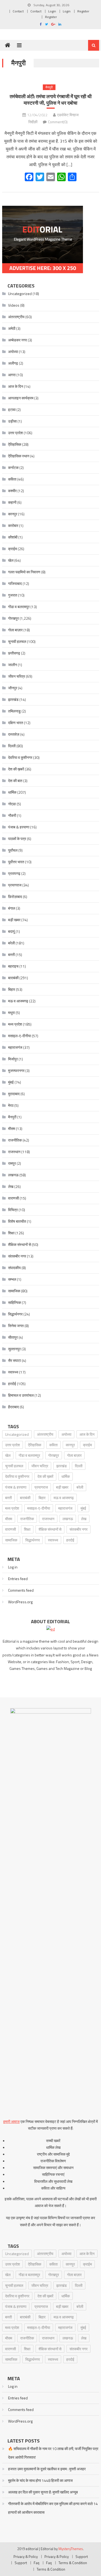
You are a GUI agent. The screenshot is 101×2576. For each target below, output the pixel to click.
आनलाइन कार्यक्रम (21, 398)
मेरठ (11, 1105)
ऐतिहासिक (15, 444)
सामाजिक (14, 1291)
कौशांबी (13, 537)
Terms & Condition (73, 2563)
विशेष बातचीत (17, 1221)
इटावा (12, 410)
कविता (12, 479)
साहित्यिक (15, 1302)
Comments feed (21, 1590)
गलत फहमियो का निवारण (24, 572)
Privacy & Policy (26, 2557)
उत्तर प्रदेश (15, 433)
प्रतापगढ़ (14, 873)
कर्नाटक (13, 467)
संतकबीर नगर (17, 1256)
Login (52, 11)
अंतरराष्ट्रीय (16, 317)
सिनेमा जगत (16, 1326)
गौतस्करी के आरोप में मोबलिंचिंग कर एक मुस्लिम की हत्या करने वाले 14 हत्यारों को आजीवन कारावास (53, 2508)
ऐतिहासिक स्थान (19, 456)
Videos (14, 305)
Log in (13, 1567)
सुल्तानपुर (14, 1349)
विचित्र (13, 1210)
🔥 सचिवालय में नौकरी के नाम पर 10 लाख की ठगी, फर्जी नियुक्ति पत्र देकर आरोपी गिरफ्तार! (53, 2453)
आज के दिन (16, 386)
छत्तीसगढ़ (14, 653)
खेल (11, 560)
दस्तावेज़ (14, 734)
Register (83, 11)
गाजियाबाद (15, 583)
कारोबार (13, 525)
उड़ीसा (12, 421)
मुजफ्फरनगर (16, 1071)
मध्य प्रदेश (15, 1024)
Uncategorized (20, 294)
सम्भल (12, 1279)
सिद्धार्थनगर (15, 1314)
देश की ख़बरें (16, 769)
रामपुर (12, 1163)
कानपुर (13, 514)
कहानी (12, 502)
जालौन (13, 665)
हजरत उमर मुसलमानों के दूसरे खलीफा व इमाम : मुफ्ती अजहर (47, 2469)
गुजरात (13, 595)
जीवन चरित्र (17, 676)
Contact (18, 11)
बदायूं (11, 931)
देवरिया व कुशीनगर (20, 757)
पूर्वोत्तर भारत (16, 862)
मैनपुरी (49, 87)
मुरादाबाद (14, 1094)
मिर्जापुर (13, 1059)
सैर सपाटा (15, 1360)
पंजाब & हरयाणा (19, 827)
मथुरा (11, 1013)
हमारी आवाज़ (11, 2121)
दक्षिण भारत (16, 723)
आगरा (12, 375)
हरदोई (12, 1384)
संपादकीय (14, 1268)
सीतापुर (13, 1337)
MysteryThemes (71, 2549)
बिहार (12, 989)
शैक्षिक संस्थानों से (20, 1244)
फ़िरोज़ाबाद (15, 897)
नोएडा (12, 804)
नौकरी (12, 815)
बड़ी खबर (14, 920)
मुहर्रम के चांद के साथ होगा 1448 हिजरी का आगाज (40, 2480)
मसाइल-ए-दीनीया (20, 1036)
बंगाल (12, 908)
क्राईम (13, 549)
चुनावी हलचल (17, 641)
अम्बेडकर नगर (18, 340)
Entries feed (18, 1579)
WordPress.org (20, 1602)
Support (82, 2557)
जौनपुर (13, 688)
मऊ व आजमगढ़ (18, 1001)
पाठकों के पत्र (17, 839)
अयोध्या (13, 352)
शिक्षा (11, 1233)
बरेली (11, 943)
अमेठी (12, 328)
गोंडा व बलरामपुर (19, 607)
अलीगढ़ (13, 363)
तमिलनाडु (14, 711)
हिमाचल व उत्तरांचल (21, 1395)
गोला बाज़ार (15, 630)
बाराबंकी (13, 978)
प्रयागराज (15, 885)
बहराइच (13, 966)
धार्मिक (12, 792)
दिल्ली (12, 746)
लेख (11, 1186)
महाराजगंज (15, 1047)
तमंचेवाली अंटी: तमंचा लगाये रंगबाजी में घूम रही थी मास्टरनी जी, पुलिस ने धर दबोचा (51, 100)
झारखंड (13, 699)
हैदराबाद (13, 1407)
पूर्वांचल (13, 850)
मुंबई (11, 1082)
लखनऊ (13, 1175)
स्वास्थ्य (13, 1372)
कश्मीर (12, 491)
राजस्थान (14, 1152)
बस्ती (11, 955)
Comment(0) (58, 122)
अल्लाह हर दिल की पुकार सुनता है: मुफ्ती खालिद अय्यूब (43, 2492)
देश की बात (15, 781)
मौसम (12, 1128)
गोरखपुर (13, 618)
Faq (36, 2563)
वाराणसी (13, 1198)
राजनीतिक (15, 1140)
